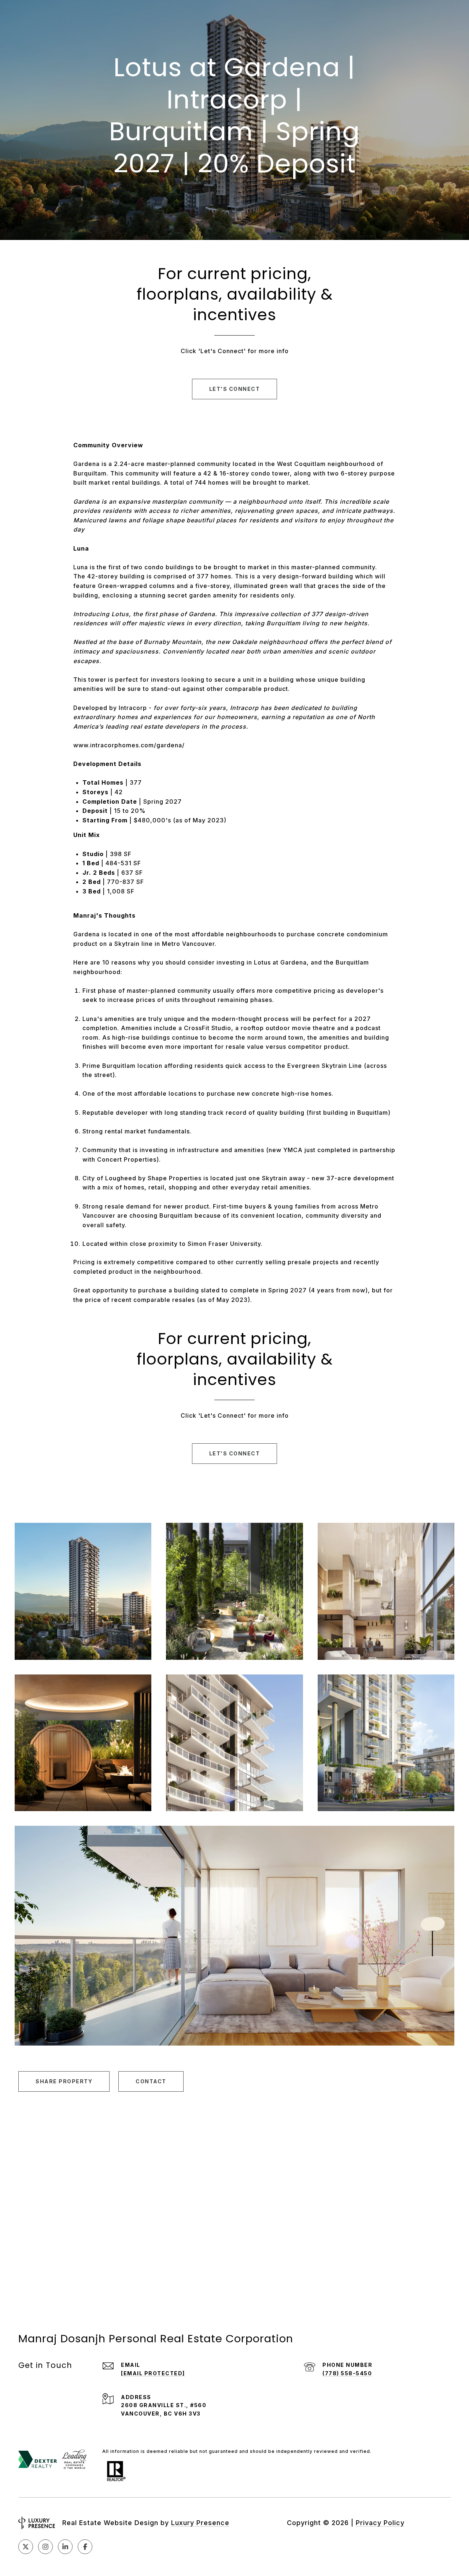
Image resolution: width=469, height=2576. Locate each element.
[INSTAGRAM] (45, 2547)
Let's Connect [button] (235, 389)
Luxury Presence (200, 2523)
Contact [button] (151, 2081)
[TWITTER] (26, 2547)
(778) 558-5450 (347, 2373)
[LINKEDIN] (65, 2547)
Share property (64, 2081)
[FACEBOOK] (85, 2547)
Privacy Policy (380, 2523)
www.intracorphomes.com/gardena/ (129, 745)
